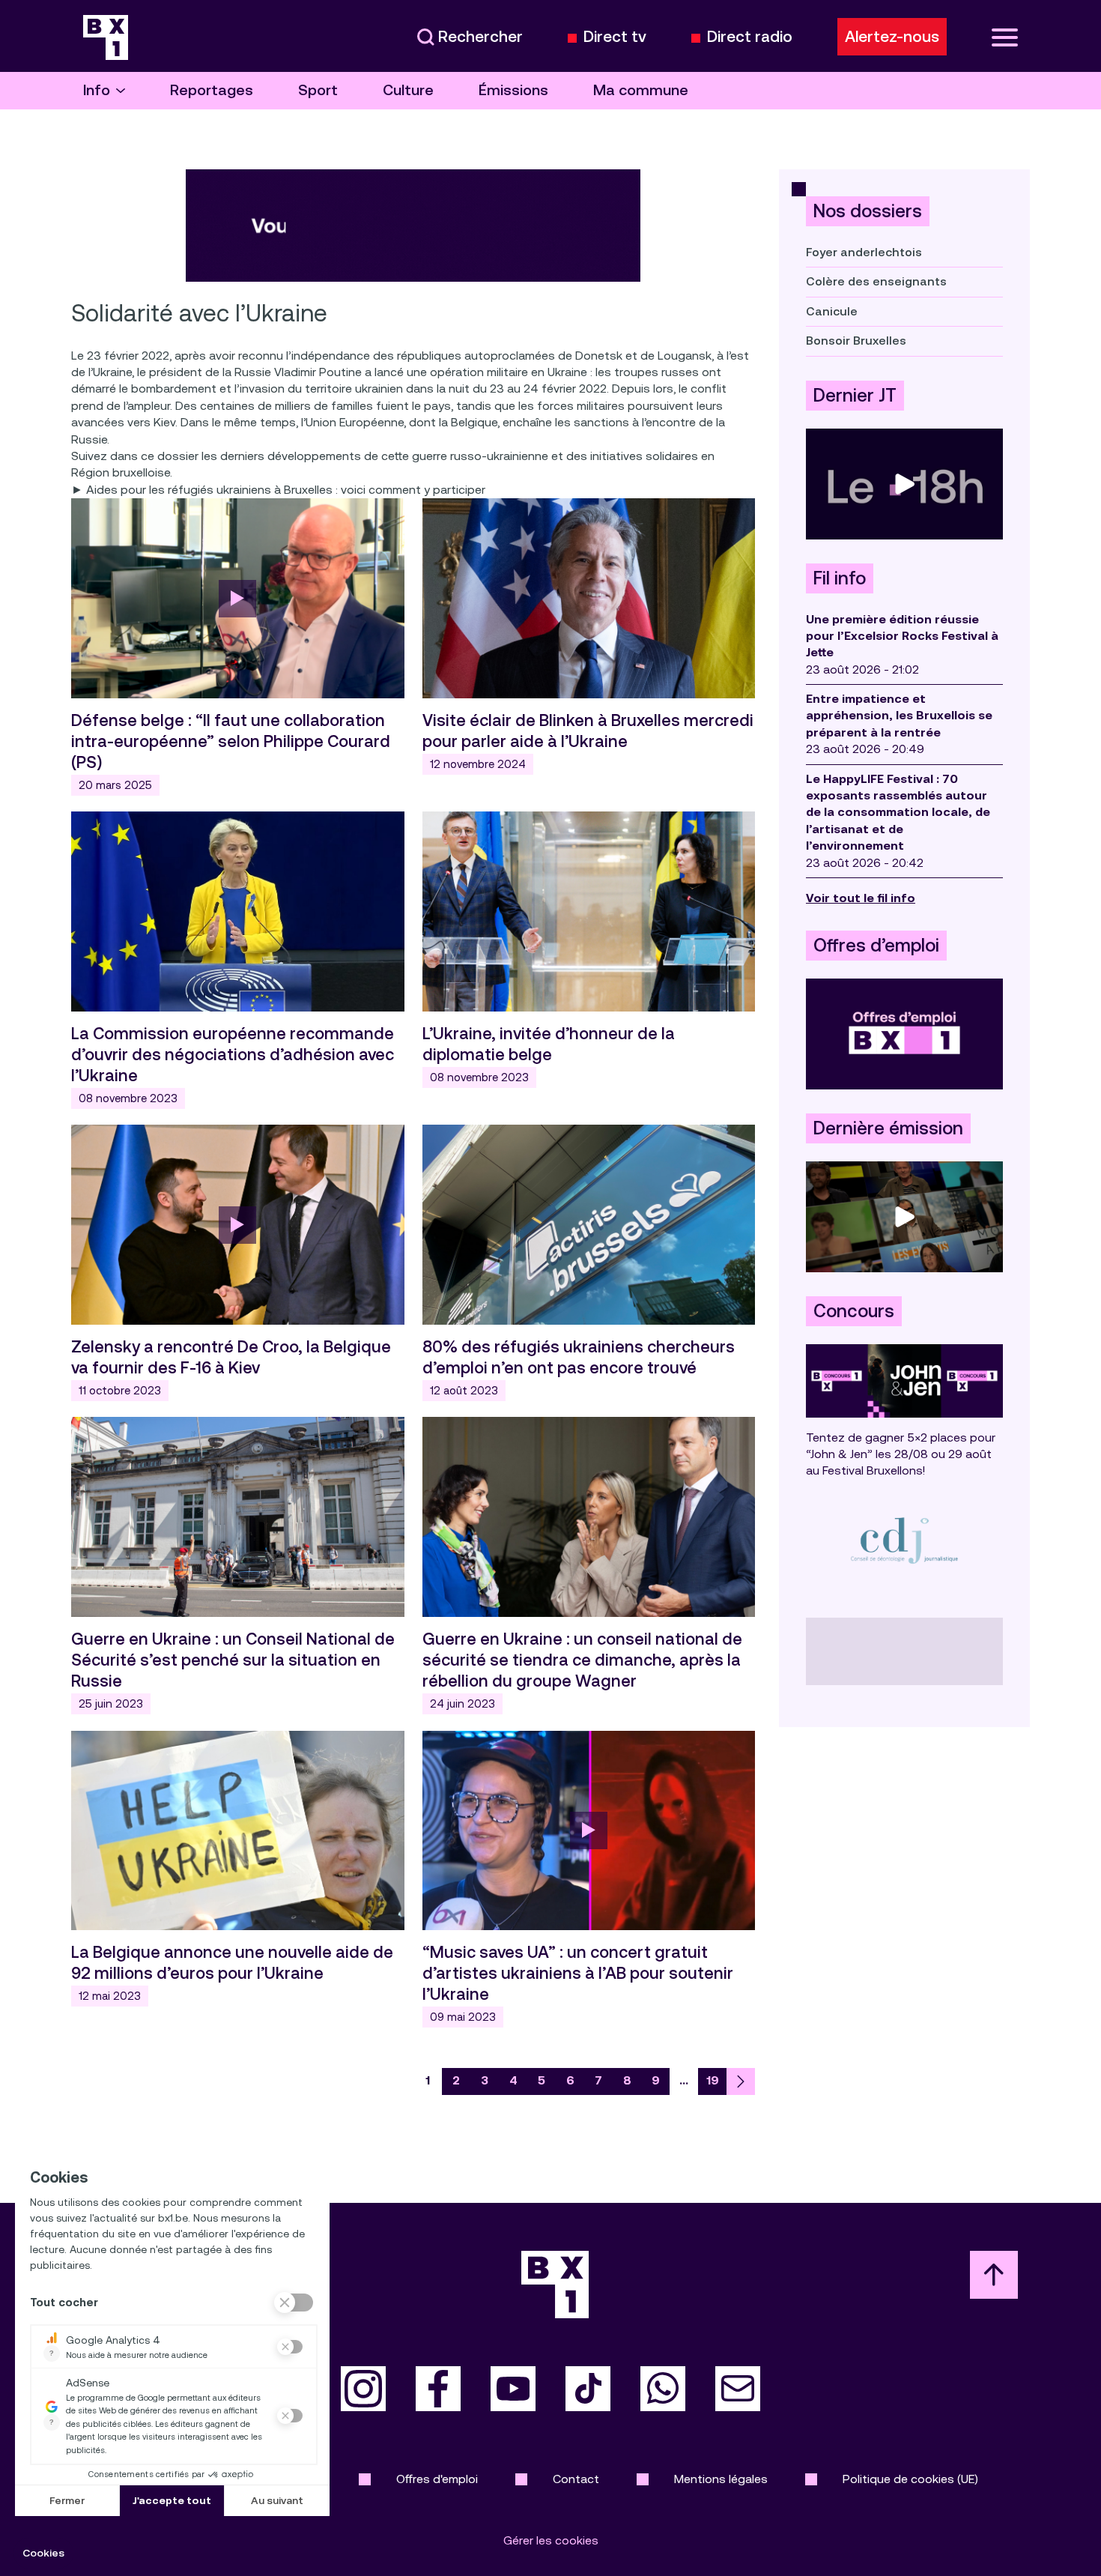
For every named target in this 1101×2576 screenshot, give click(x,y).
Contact (576, 2479)
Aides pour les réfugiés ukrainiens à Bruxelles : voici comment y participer (286, 490)
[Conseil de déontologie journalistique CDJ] (904, 1540)
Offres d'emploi (437, 2479)
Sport (318, 90)
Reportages (212, 90)
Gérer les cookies (551, 2540)
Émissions (513, 90)
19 (713, 2080)
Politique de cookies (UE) (910, 2479)
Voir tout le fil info (861, 898)
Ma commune (641, 90)
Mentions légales (721, 2479)
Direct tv (615, 37)
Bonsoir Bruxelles (856, 341)
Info (97, 90)
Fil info (840, 578)
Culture (408, 90)
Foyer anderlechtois (864, 252)
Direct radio (750, 37)
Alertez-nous (892, 37)
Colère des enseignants (876, 281)
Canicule (832, 311)
